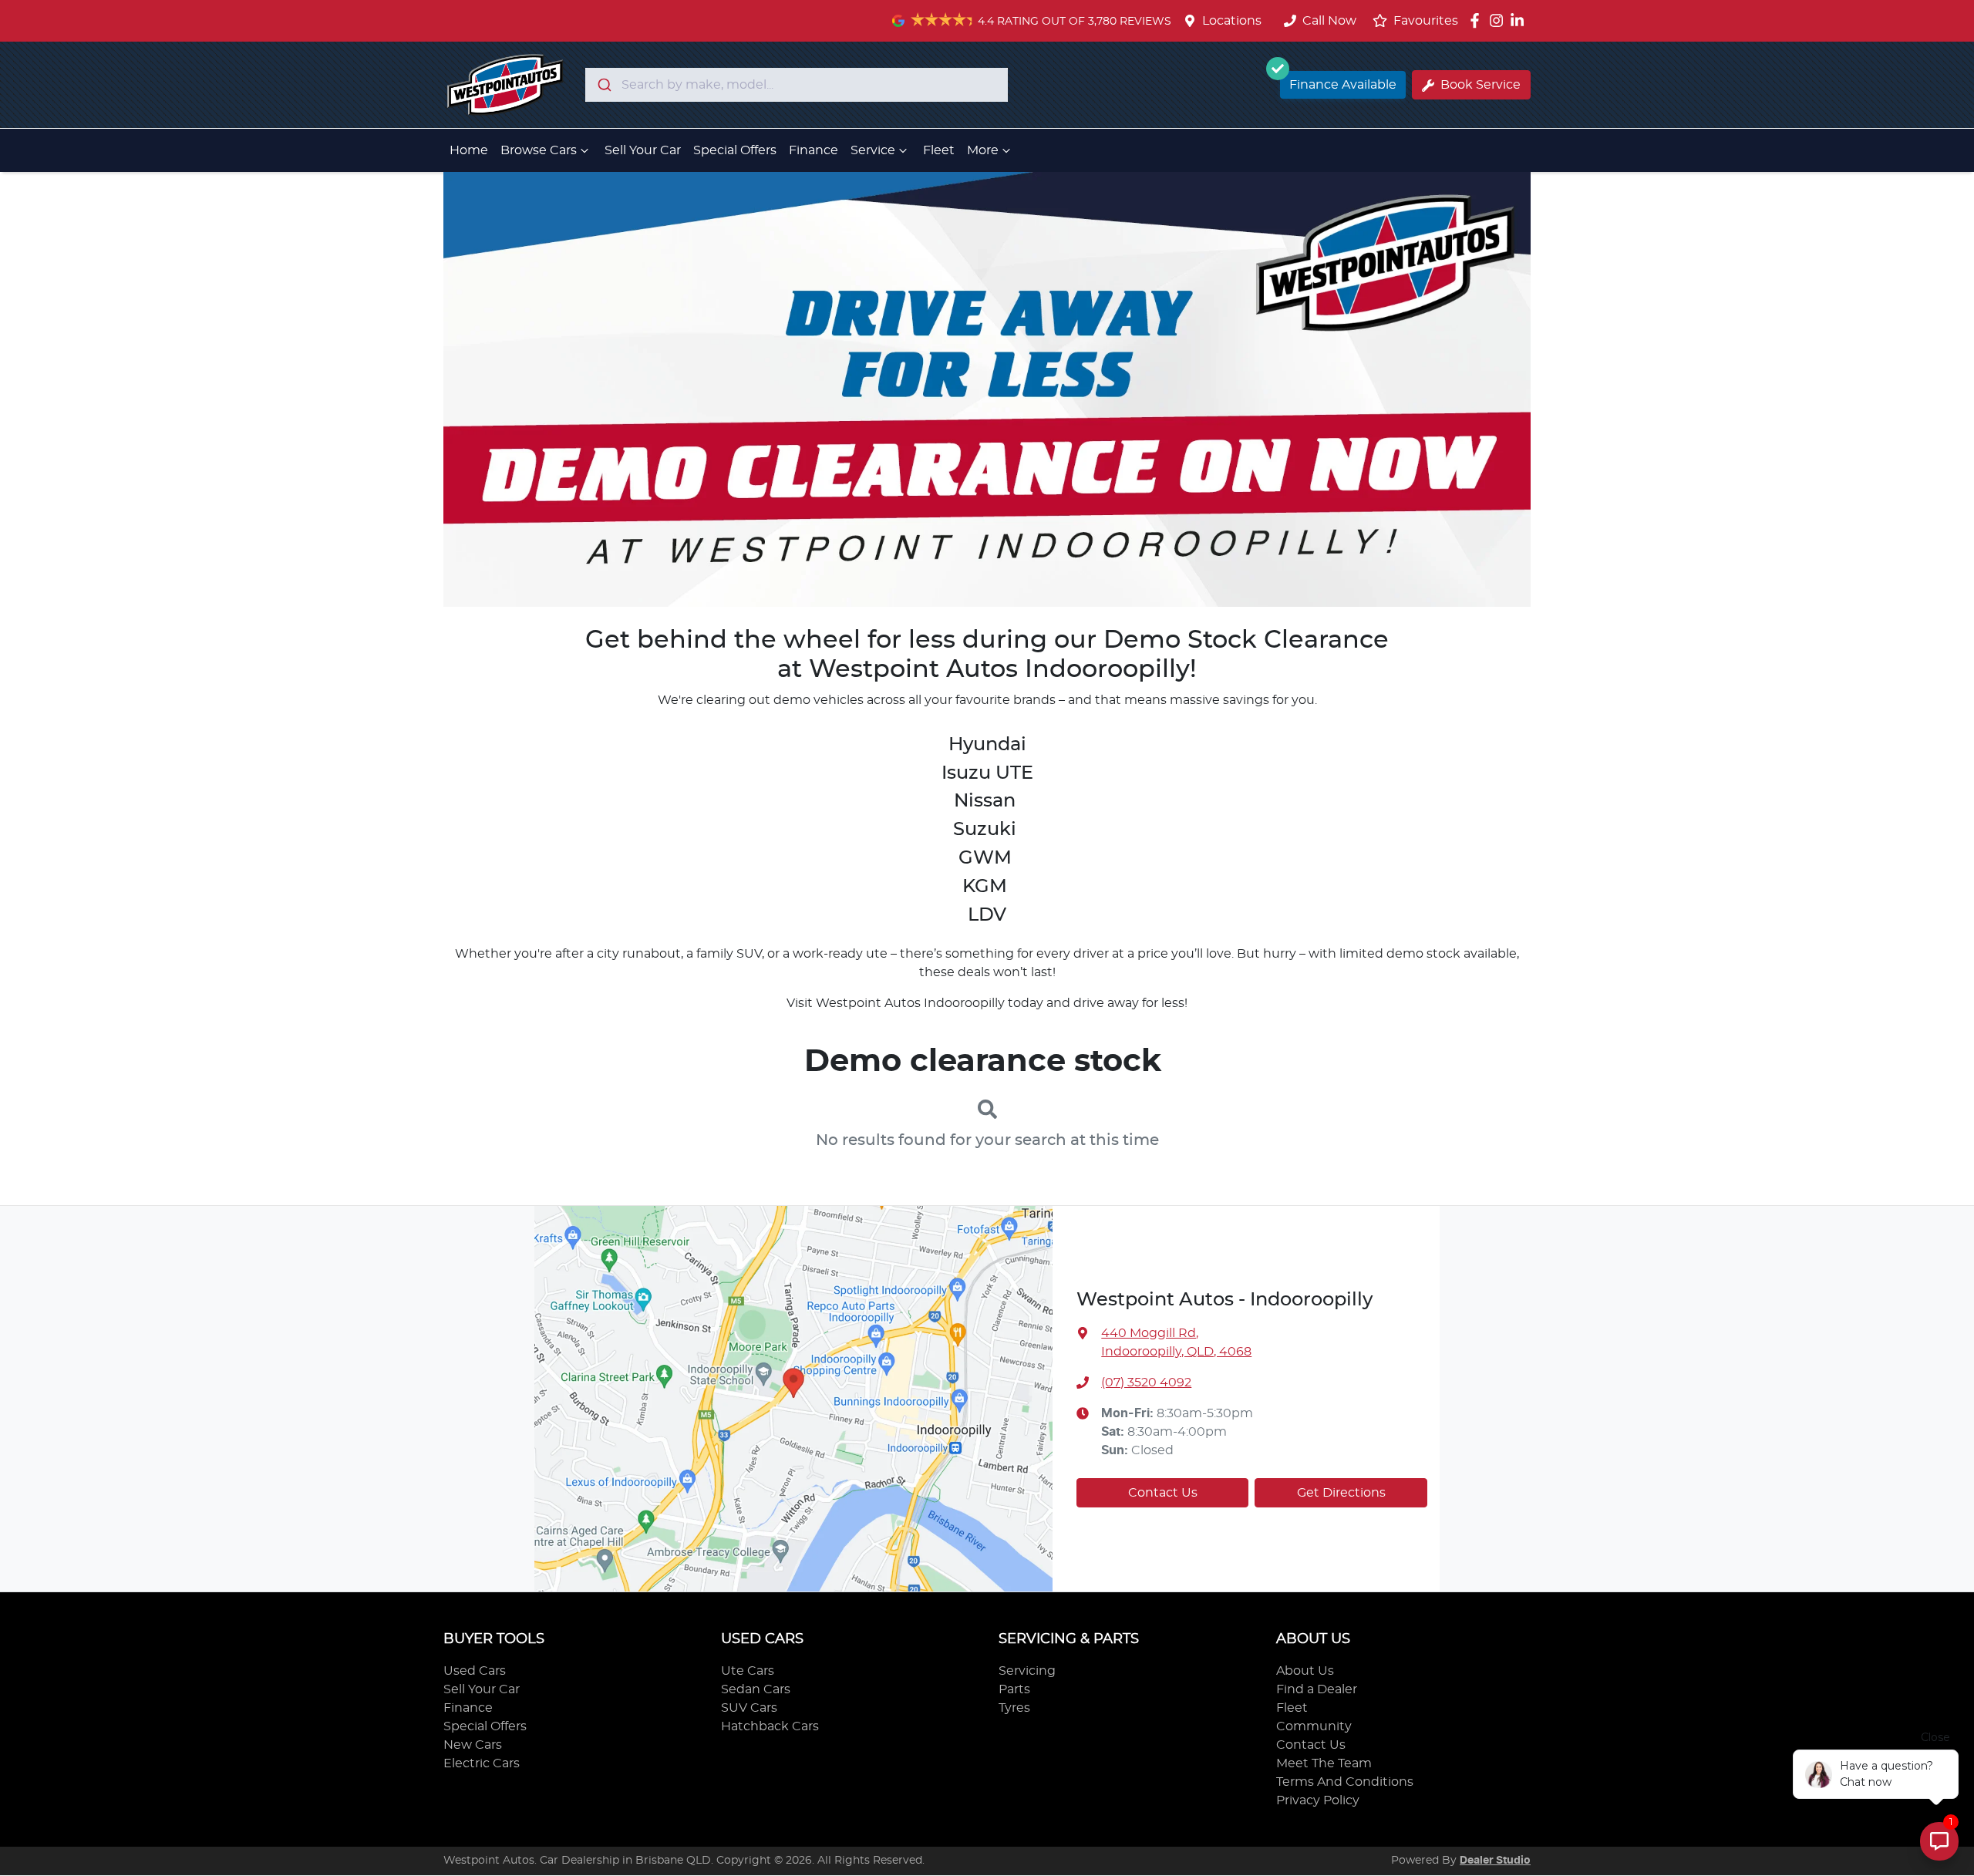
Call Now (1329, 21)
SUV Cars (749, 1708)
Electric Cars (482, 1763)
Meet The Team (1324, 1763)
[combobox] (797, 85)
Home (469, 150)
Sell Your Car (643, 150)
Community (1314, 1726)
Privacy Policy (1318, 1800)
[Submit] (603, 85)
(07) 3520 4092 (1146, 1383)
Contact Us (1163, 1493)
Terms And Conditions (1345, 1782)
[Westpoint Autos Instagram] (1499, 20)
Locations (1232, 21)
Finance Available (1343, 85)
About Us (1305, 1671)
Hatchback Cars (770, 1726)
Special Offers (735, 150)
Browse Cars (539, 150)
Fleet (939, 150)
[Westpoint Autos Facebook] (1478, 20)
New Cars (473, 1745)
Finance (814, 150)
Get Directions (1341, 1493)
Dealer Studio (1495, 1861)
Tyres (1014, 1708)
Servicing (1027, 1671)
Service (873, 150)
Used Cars (475, 1671)
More (983, 150)
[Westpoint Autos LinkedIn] (1520, 20)
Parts (1014, 1689)
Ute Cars (748, 1671)
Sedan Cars (756, 1689)
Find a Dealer (1317, 1689)
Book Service (1480, 85)
